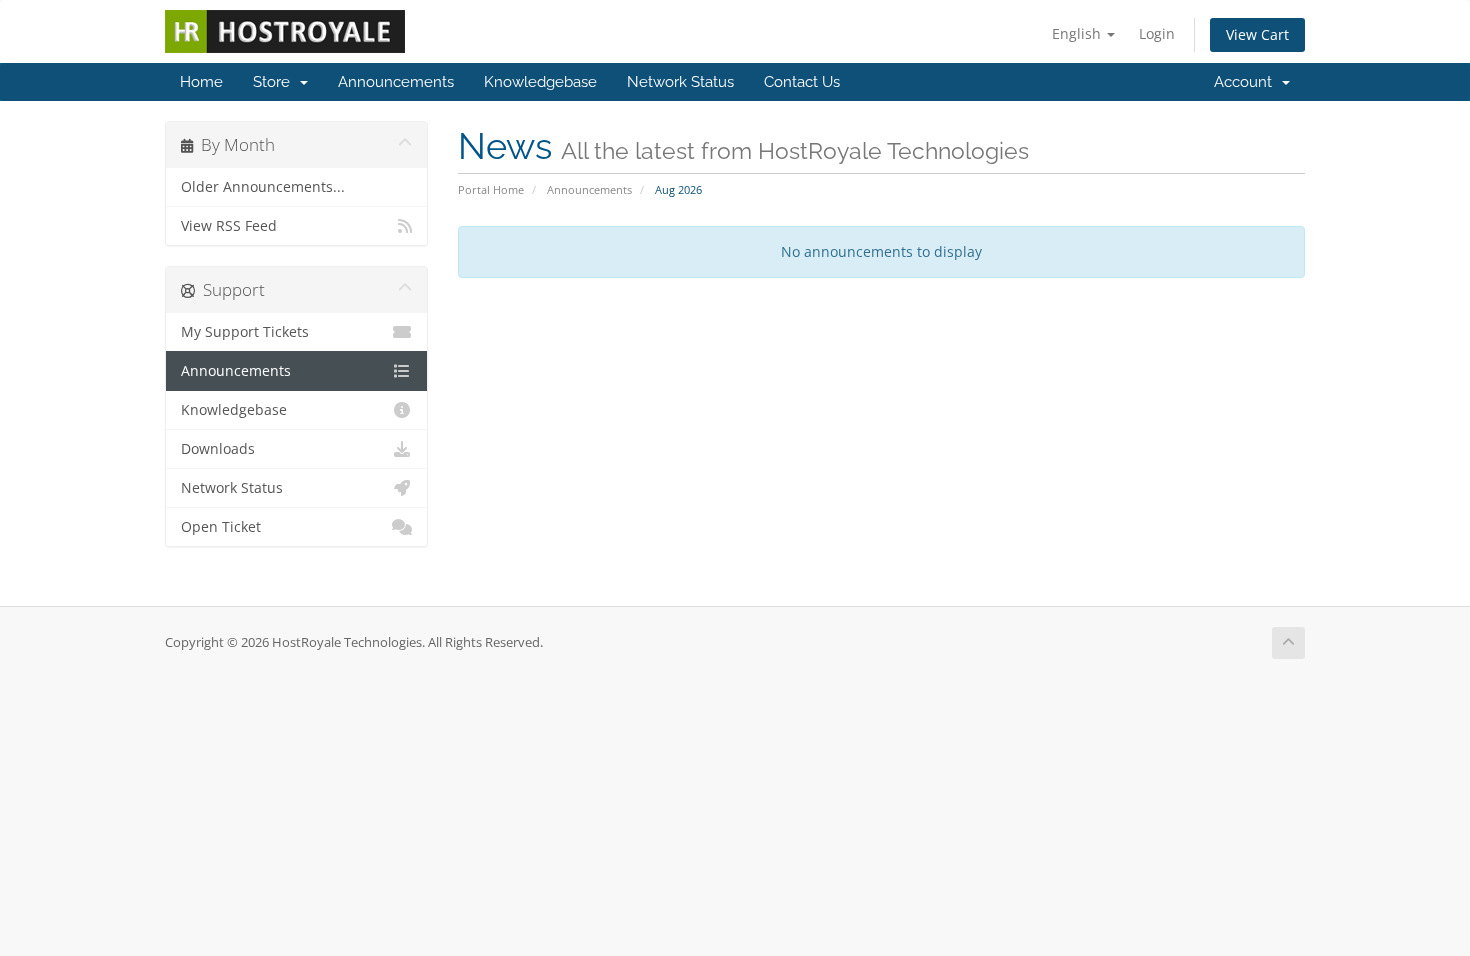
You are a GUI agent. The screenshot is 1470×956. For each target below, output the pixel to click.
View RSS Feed (229, 226)
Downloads (218, 449)
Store (275, 82)
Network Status (680, 82)
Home (201, 82)
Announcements (396, 82)
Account (1247, 82)
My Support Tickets (245, 332)
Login (1157, 33)
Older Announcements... (263, 187)
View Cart (1257, 34)
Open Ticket (221, 527)
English (1078, 33)
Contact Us (802, 82)
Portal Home (491, 189)
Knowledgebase (540, 82)
